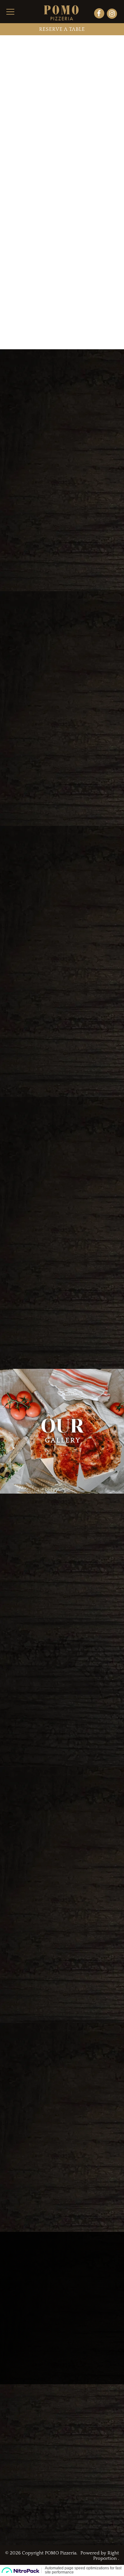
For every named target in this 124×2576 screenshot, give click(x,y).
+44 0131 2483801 (27, 2460)
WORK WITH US (62, 2531)
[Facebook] (100, 14)
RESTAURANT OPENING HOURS (50, 2472)
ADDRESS (21, 2434)
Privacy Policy (37, 2493)
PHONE (17, 2453)
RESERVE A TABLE (62, 29)
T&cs (13, 2493)
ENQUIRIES (62, 2508)
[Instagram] (112, 14)
